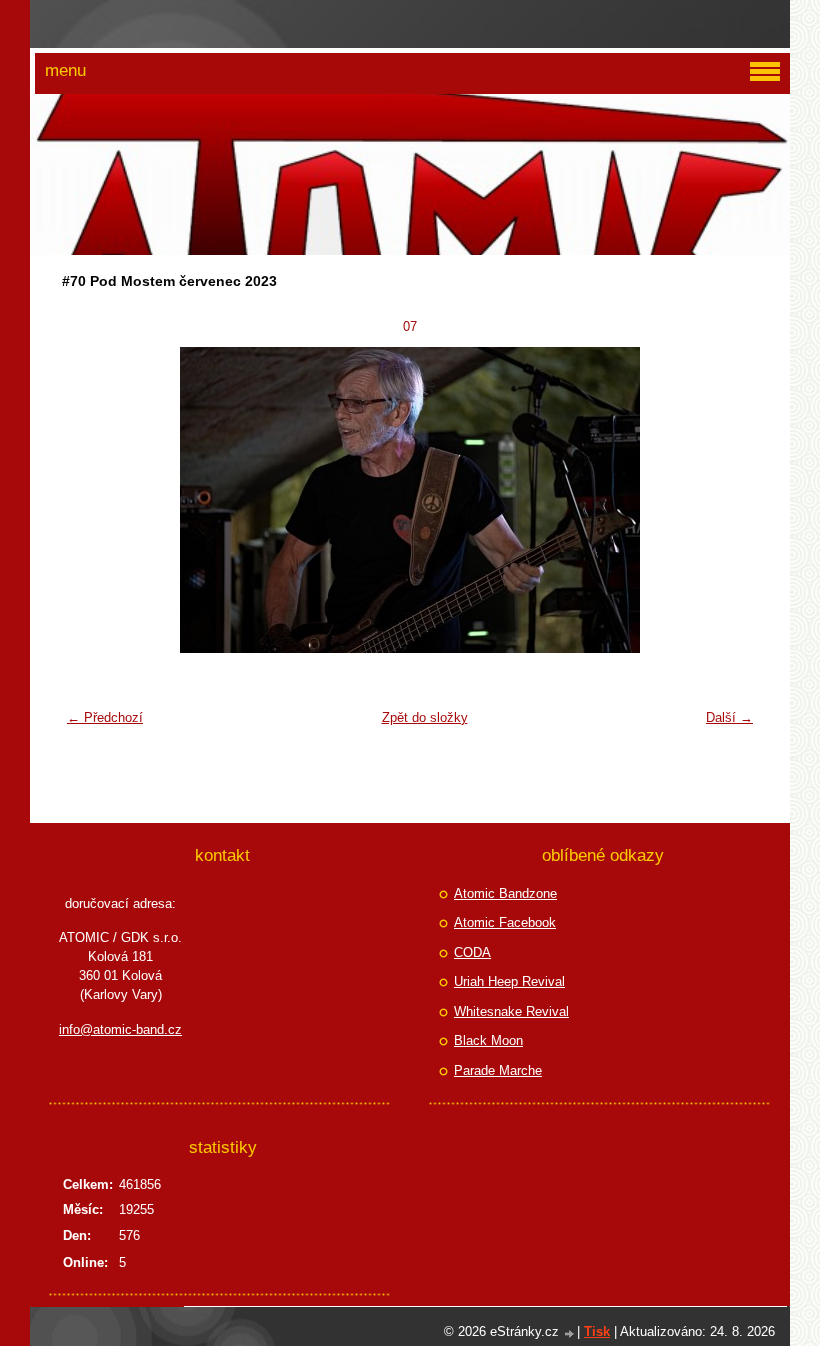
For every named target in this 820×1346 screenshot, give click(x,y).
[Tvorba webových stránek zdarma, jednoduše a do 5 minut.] (570, 1333)
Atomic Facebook (505, 922)
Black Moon (488, 1040)
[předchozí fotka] (89, 500)
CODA (472, 952)
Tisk (597, 1331)
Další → (729, 717)
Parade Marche (498, 1070)
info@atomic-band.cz (120, 1029)
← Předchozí (105, 717)
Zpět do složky (425, 717)
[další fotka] (730, 500)
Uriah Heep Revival (509, 981)
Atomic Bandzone (505, 893)
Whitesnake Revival (511, 1011)
